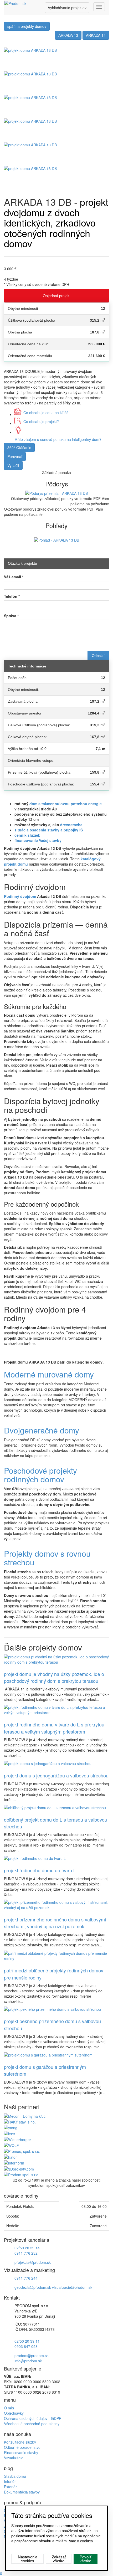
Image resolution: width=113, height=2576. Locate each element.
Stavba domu (15, 2476)
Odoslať (98, 656)
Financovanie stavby (21, 2452)
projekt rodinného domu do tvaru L (40, 1870)
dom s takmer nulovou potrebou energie (66, 804)
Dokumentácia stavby (22, 2492)
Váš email (14, 577)
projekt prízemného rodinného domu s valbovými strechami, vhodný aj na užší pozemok (55, 1923)
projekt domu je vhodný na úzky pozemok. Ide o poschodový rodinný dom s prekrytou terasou (54, 1677)
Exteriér (10, 2487)
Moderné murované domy (49, 1374)
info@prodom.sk (28, 2361)
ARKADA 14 (96, 35)
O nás (9, 2408)
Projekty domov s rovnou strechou (47, 1558)
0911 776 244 (26, 2278)
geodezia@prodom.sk (33, 2287)
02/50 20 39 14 (27, 2248)
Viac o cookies (81, 2541)
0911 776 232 (26, 2253)
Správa (11, 616)
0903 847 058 (26, 2346)
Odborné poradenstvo (22, 2447)
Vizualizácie (14, 2458)
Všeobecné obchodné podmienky (32, 2424)
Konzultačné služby (20, 2442)
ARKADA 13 (68, 35)
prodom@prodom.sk (32, 2356)
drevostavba (71, 825)
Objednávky (14, 2413)
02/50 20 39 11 (27, 2341)
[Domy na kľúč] (25, 2115)
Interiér (10, 2481)
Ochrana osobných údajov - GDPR (33, 2418)
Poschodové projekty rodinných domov (40, 1475)
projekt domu (16, 864)
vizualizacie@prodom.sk (72, 2287)
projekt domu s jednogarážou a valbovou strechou (56, 1775)
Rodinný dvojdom (20, 896)
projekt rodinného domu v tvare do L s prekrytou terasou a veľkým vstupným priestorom (54, 1728)
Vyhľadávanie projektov (67, 8)
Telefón (12, 596)
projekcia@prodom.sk (33, 2262)
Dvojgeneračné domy (42, 1430)
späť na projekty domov (27, 26)
